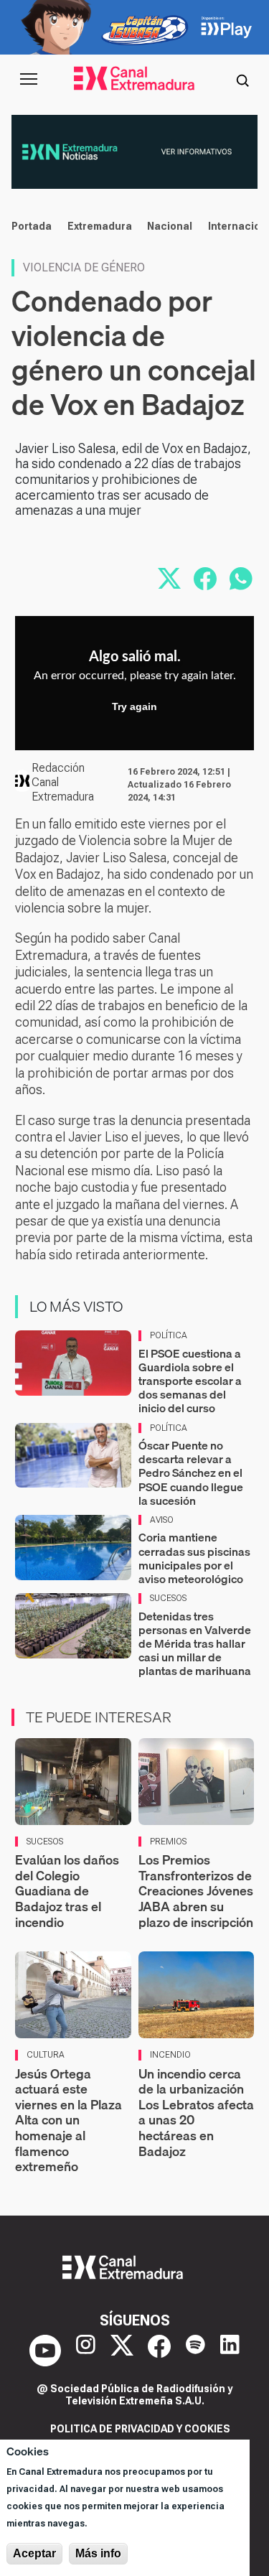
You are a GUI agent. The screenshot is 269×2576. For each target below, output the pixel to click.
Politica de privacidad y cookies (140, 2429)
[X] (122, 2351)
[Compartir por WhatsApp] (241, 579)
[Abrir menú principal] (29, 79)
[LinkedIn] (230, 2351)
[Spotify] (195, 2351)
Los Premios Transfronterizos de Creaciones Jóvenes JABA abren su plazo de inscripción (196, 1891)
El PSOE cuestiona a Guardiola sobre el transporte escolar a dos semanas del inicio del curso (190, 1381)
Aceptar (34, 2553)
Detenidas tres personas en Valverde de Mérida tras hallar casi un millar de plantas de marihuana (195, 1644)
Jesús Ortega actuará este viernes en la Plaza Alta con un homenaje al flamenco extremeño (69, 2120)
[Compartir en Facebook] (205, 579)
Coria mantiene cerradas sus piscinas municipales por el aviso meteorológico (194, 1558)
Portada (32, 226)
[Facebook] (159, 2351)
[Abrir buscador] (242, 79)
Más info (98, 2553)
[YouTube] (45, 2351)
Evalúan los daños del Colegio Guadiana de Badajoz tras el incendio (67, 1891)
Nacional (170, 226)
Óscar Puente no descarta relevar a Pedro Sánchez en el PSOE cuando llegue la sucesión (191, 1473)
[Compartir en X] (169, 579)
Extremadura (100, 226)
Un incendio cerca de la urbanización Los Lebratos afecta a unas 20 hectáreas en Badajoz (196, 2113)
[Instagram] (86, 2351)
